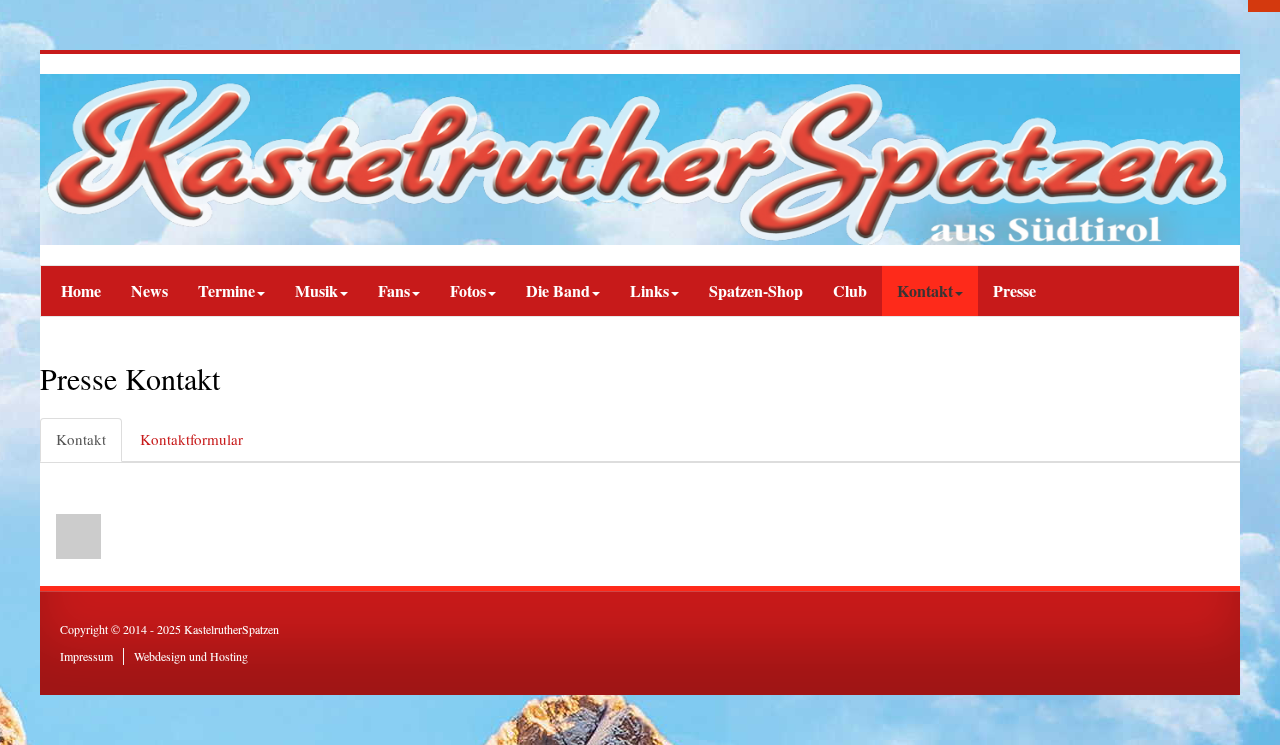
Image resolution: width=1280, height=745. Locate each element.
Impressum (86, 656)
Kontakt (81, 439)
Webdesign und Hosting (191, 656)
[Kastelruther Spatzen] (640, 159)
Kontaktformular (191, 439)
